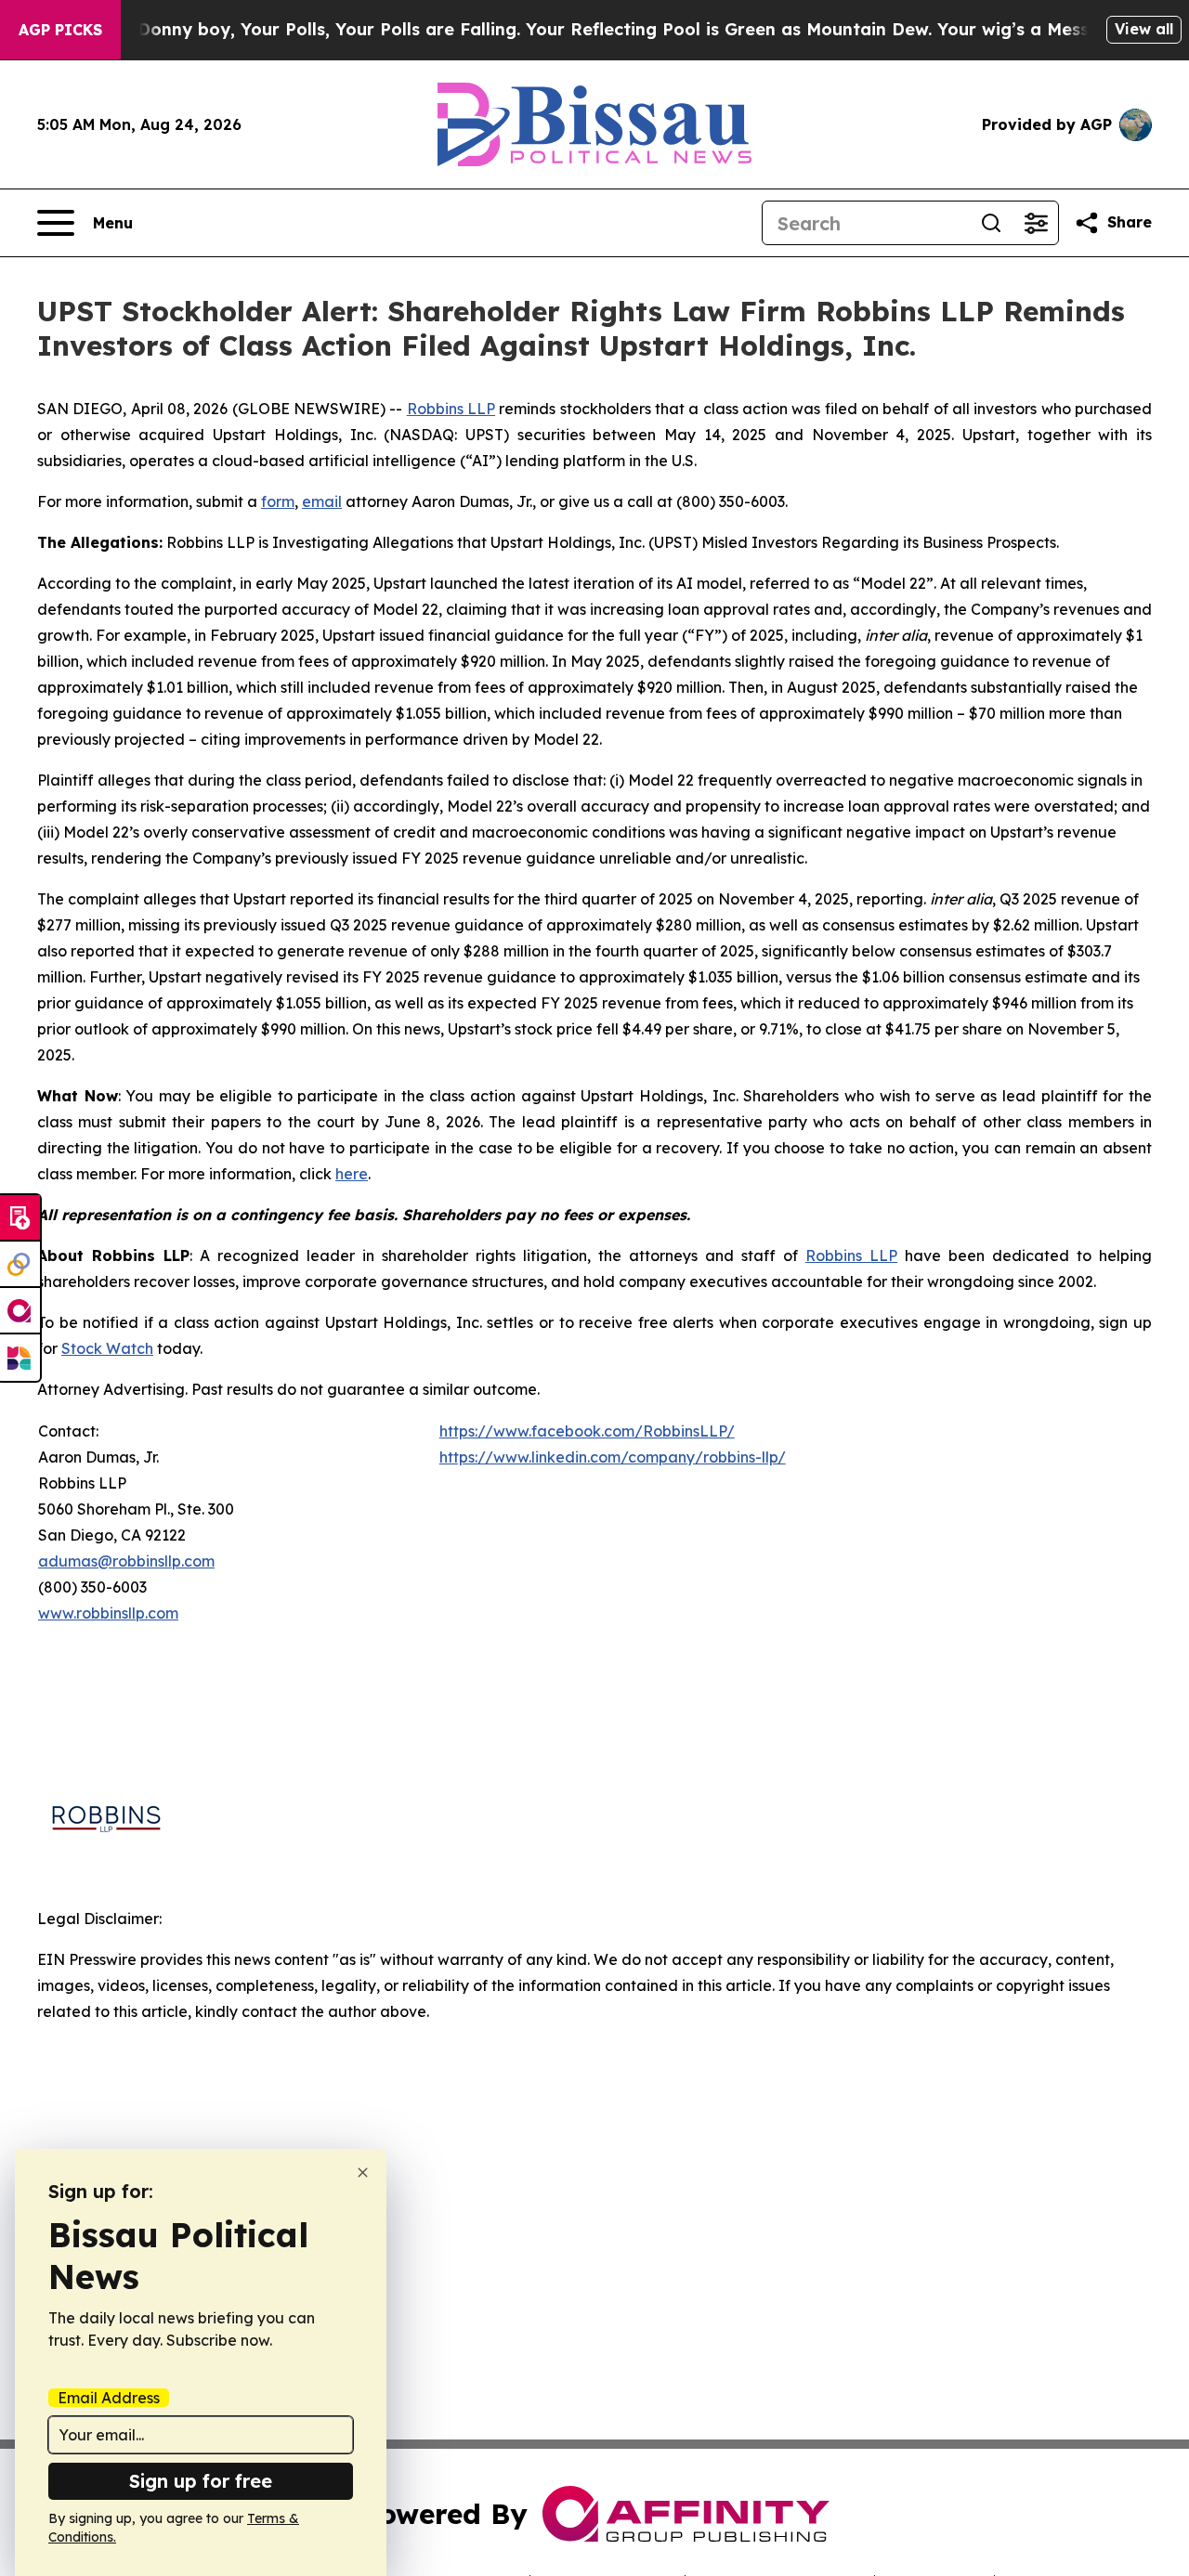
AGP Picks (60, 30)
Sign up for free (201, 2481)
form (278, 501)
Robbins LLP (451, 409)
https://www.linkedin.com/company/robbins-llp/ (613, 1457)
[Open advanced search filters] (1036, 223)
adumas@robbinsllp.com (126, 1561)
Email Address (109, 2398)
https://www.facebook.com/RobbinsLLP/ (587, 1431)
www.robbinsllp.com (108, 1613)
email (322, 501)
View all (1144, 29)
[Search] (991, 223)
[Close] (363, 2173)
